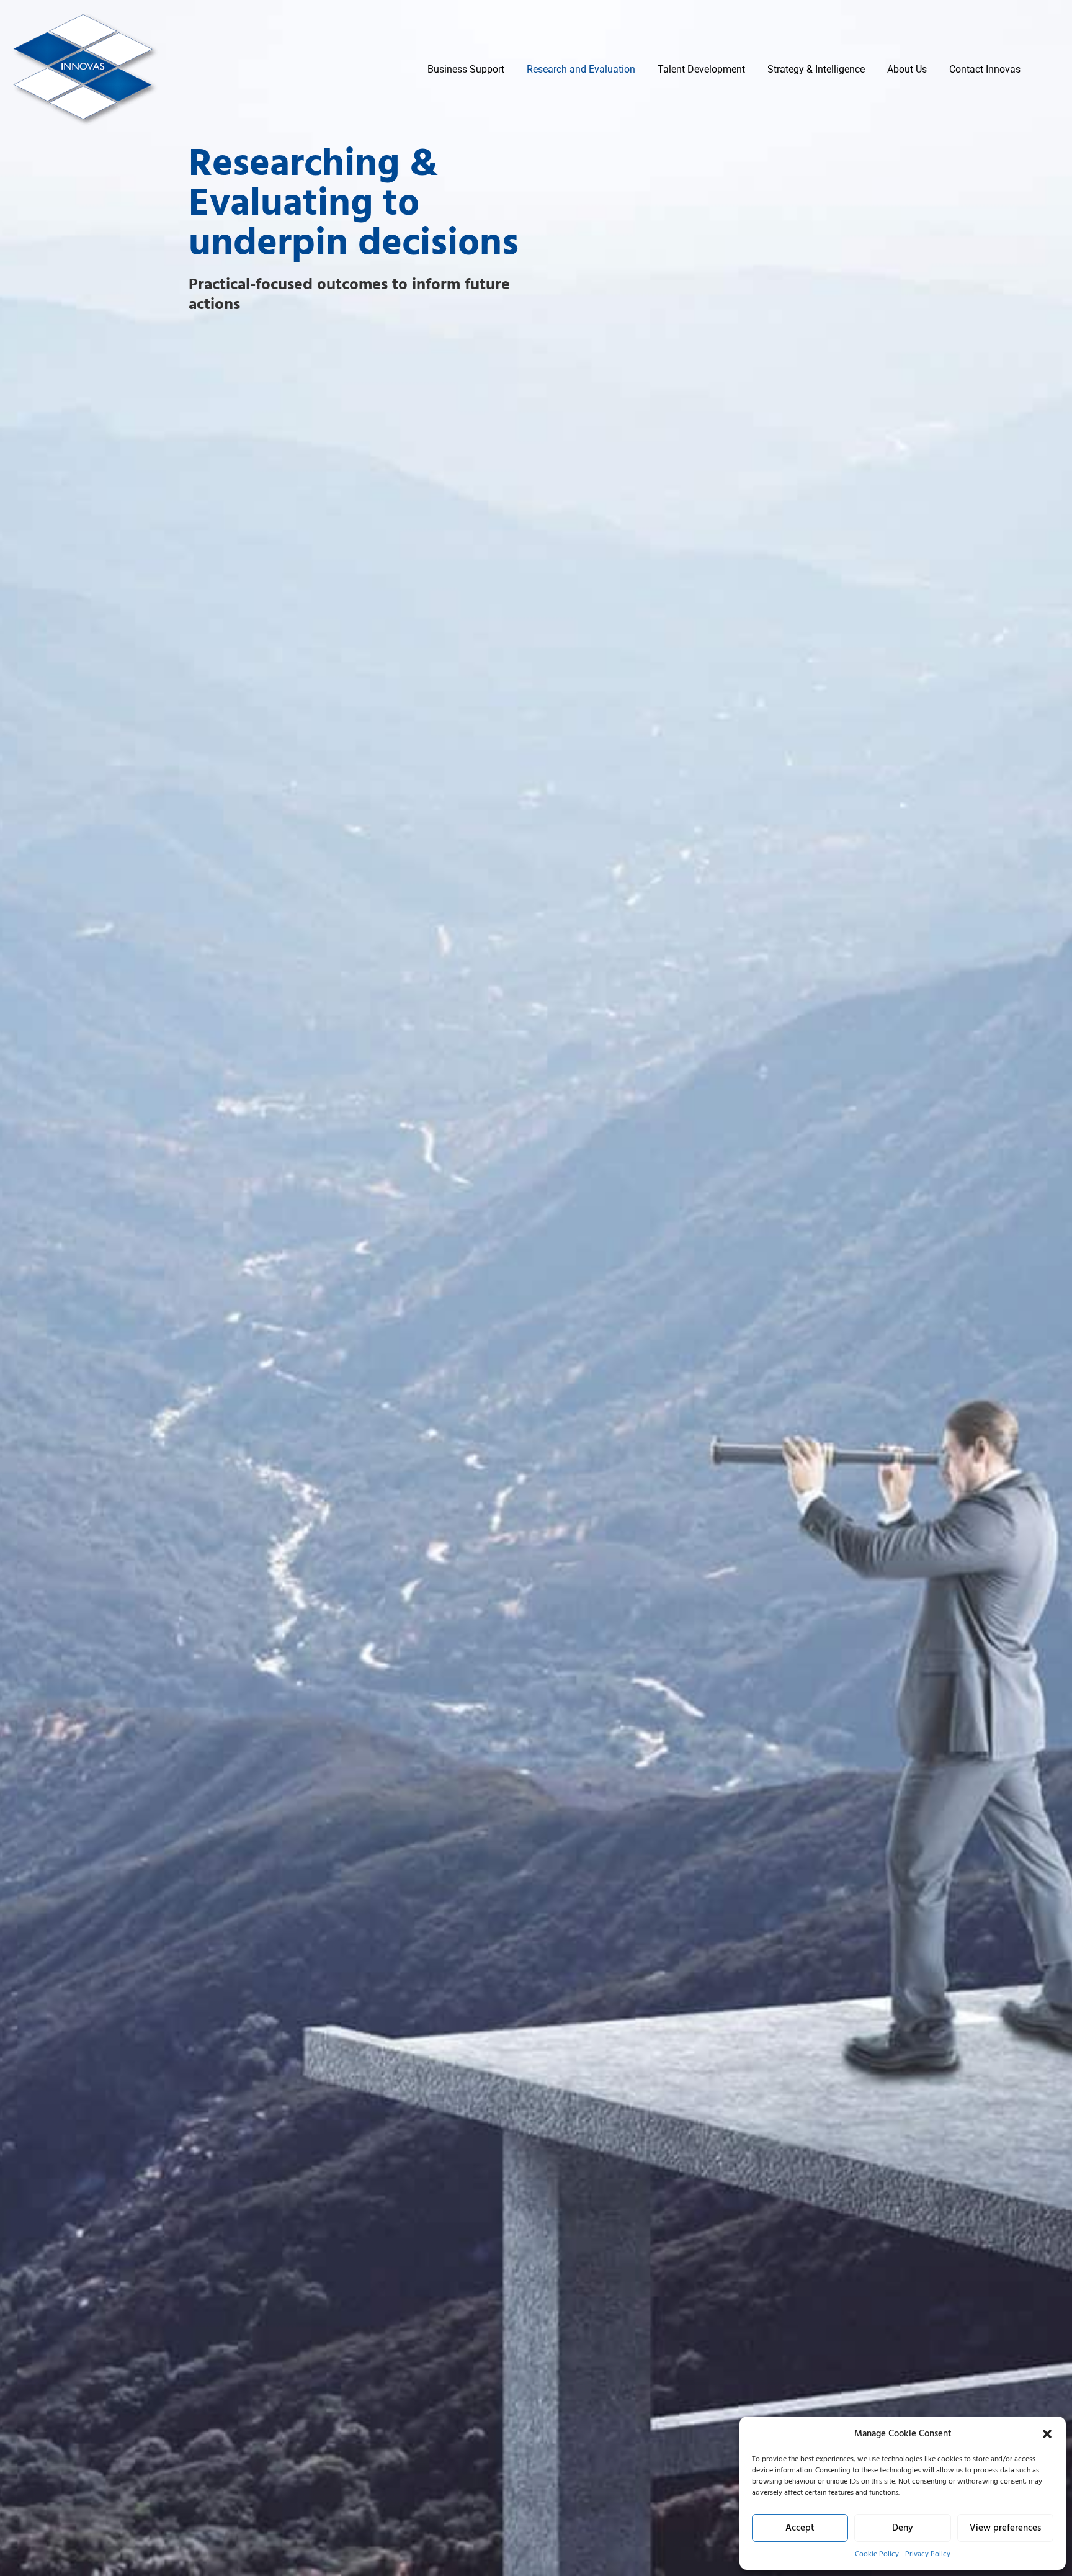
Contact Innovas (985, 69)
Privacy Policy (928, 2554)
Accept (800, 2528)
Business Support (466, 69)
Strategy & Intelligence (816, 69)
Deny (903, 2528)
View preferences (1005, 2528)
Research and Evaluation (581, 69)
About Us (907, 69)
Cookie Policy (877, 2554)
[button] (1047, 2434)
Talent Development (701, 69)
